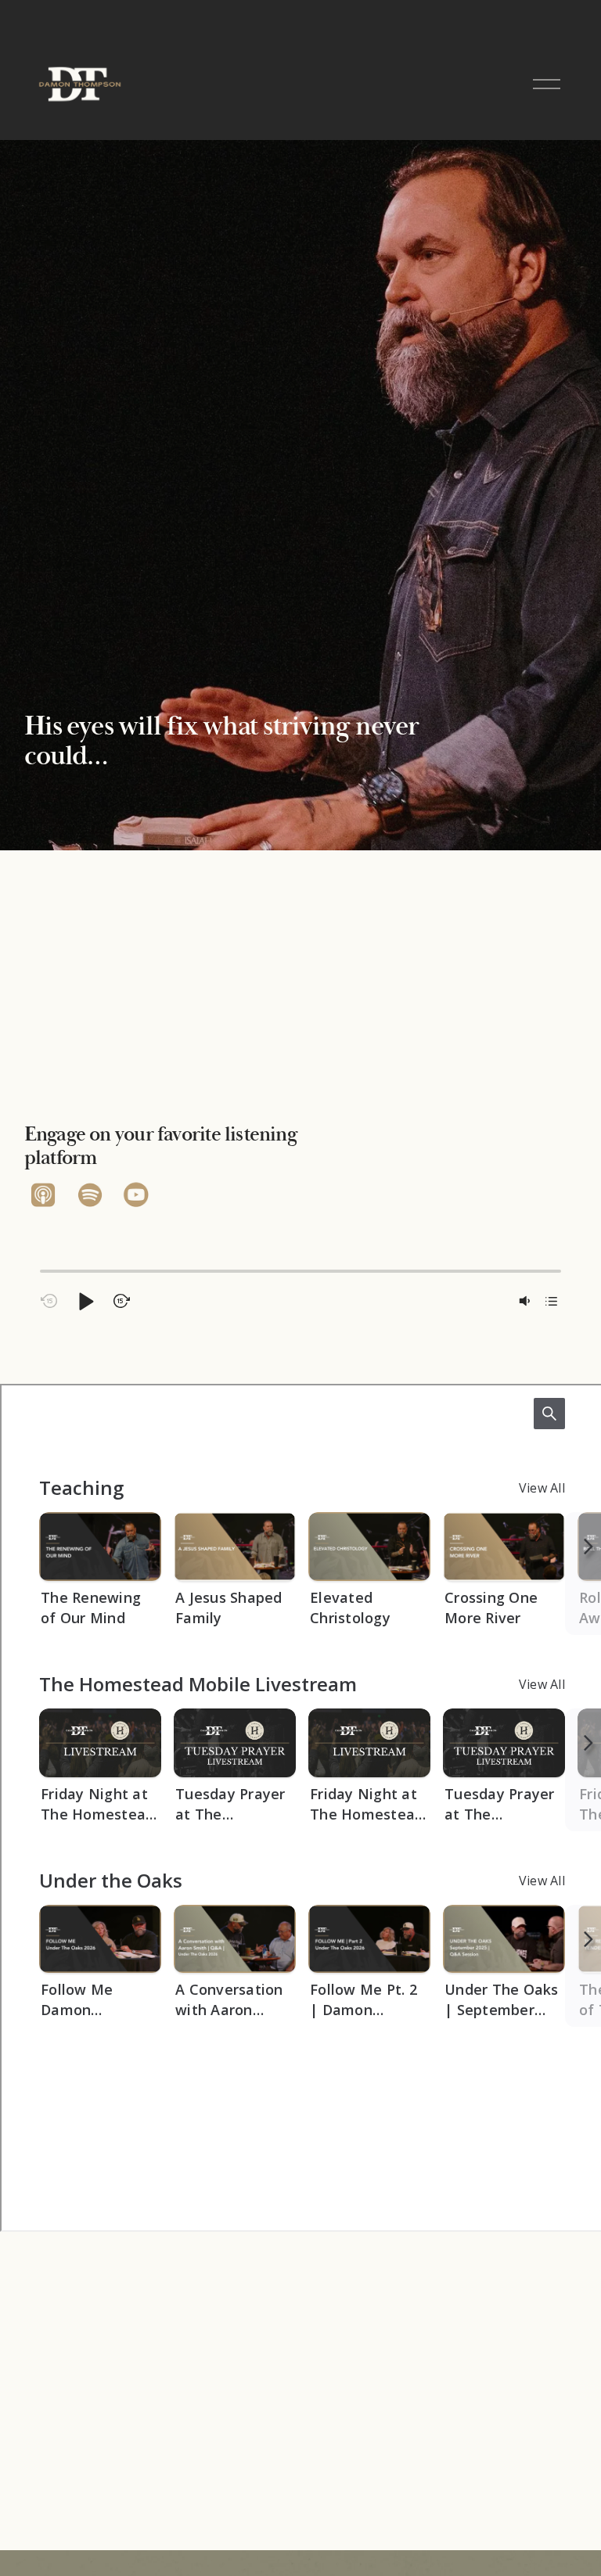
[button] (85, 1301)
